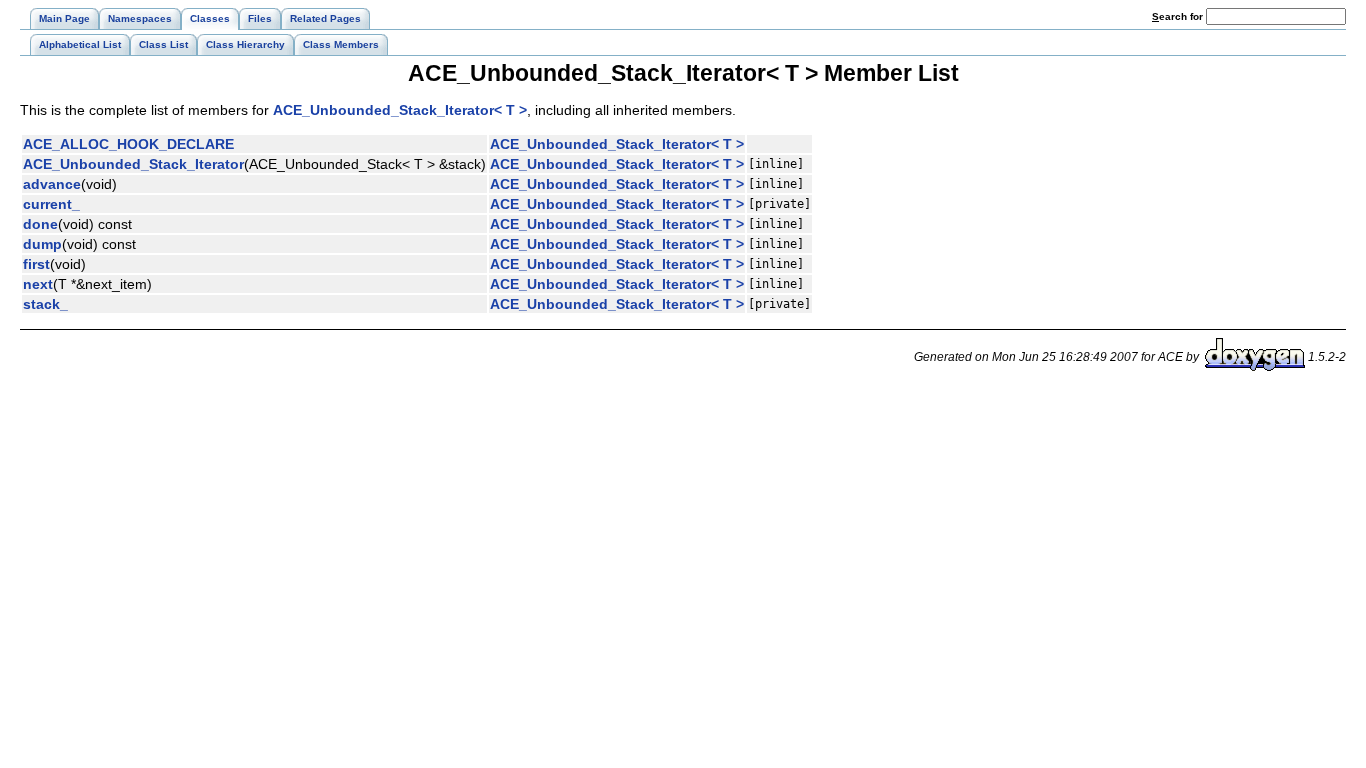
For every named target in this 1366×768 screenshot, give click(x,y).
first (36, 264)
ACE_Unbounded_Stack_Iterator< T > (400, 110)
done (40, 224)
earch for (1179, 16)
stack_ (45, 304)
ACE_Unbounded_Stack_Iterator (133, 164)
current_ (51, 204)
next (38, 284)
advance (52, 184)
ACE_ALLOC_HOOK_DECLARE (128, 144)
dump (42, 244)
